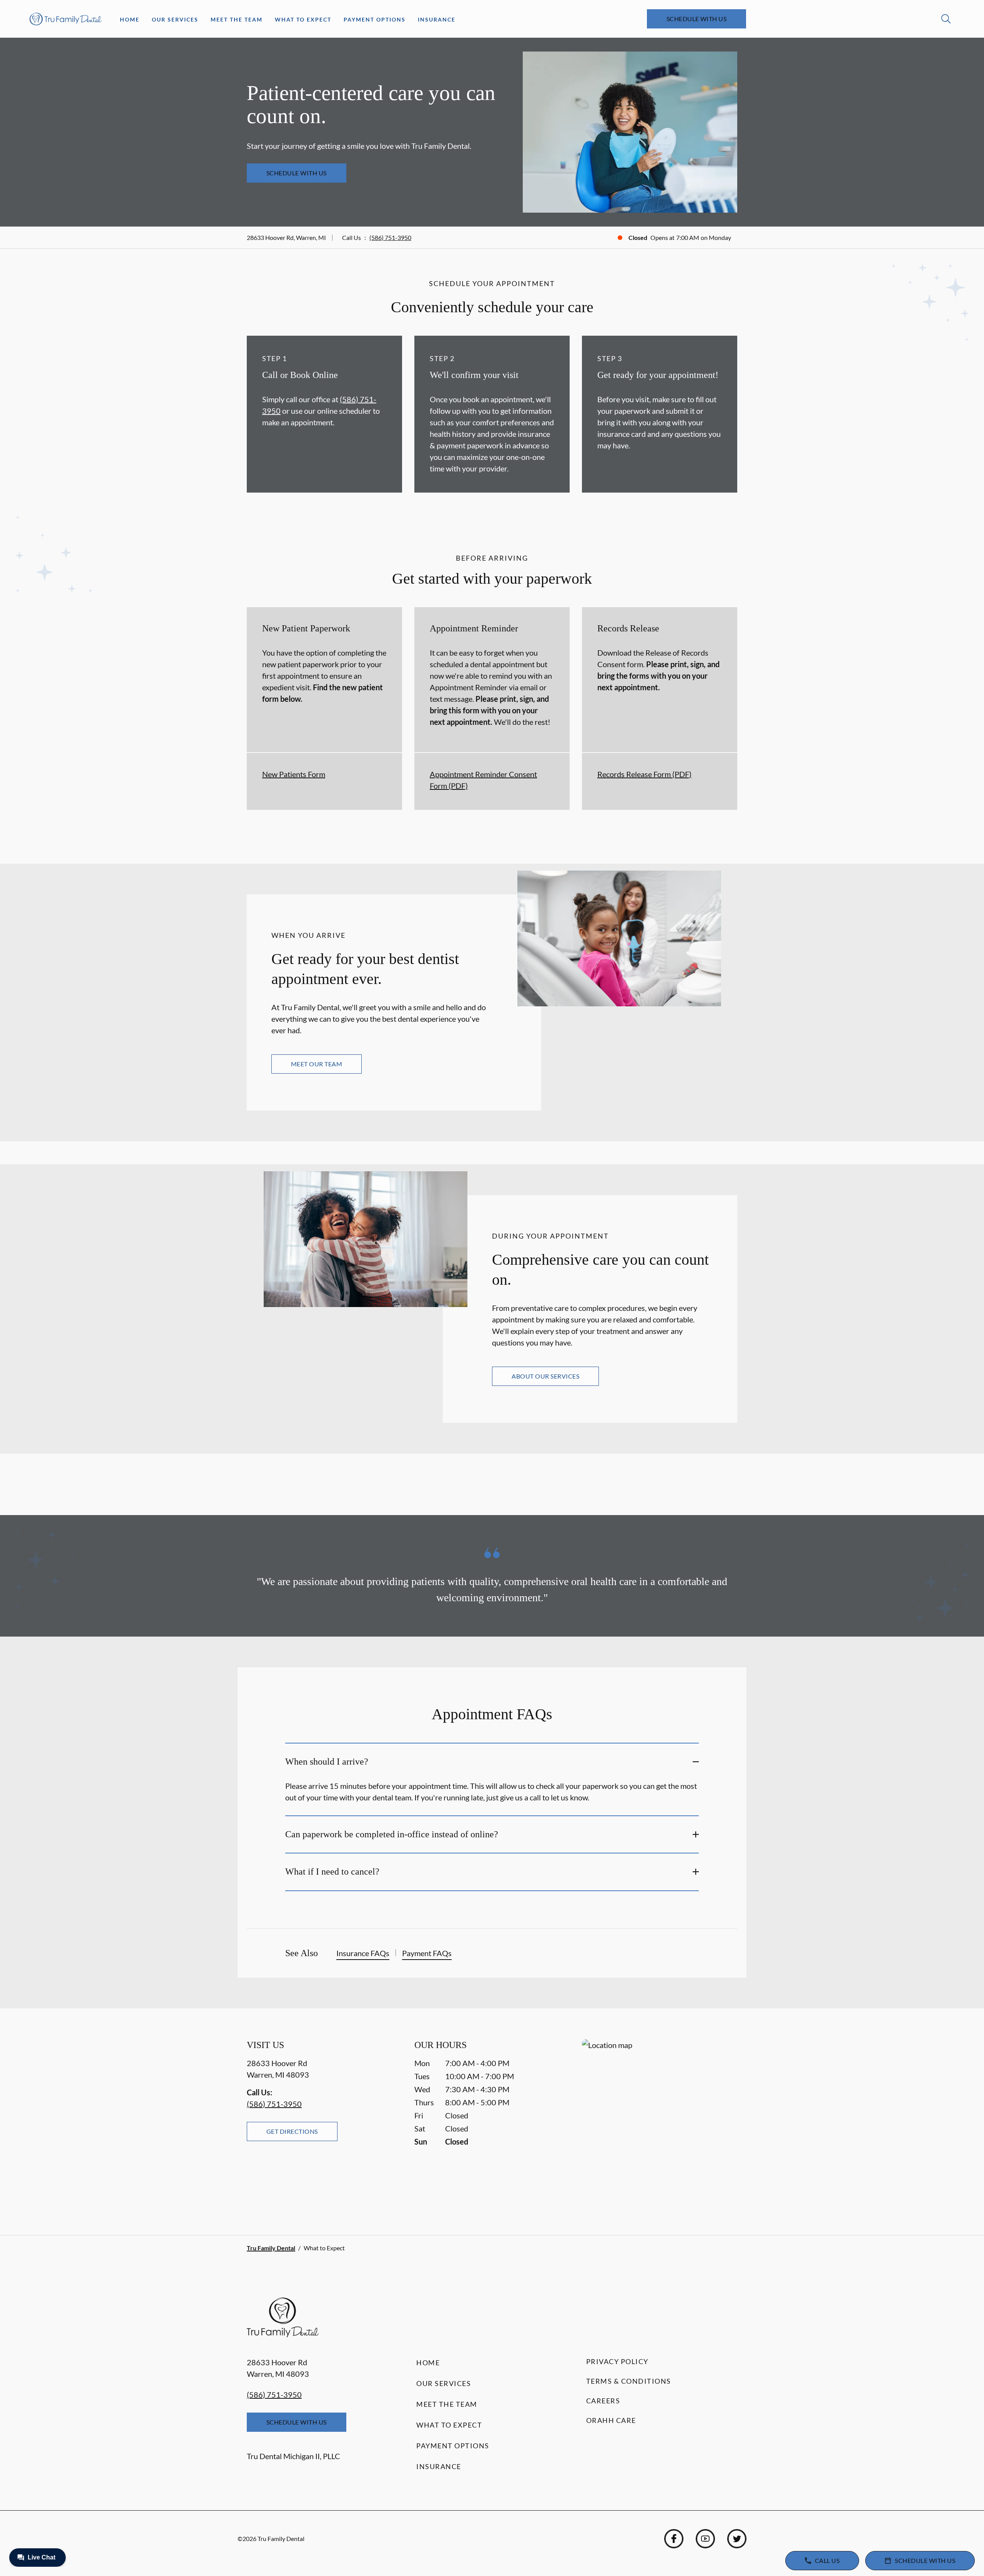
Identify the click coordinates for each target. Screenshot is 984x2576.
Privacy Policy (617, 2361)
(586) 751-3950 (390, 237)
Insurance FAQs (363, 1953)
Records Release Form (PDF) (644, 774)
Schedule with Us (697, 19)
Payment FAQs (427, 1953)
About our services (545, 1376)
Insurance (437, 19)
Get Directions (292, 2131)
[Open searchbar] (946, 19)
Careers (603, 2401)
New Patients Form (294, 774)
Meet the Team (237, 19)
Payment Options (375, 19)
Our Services (175, 19)
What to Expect (303, 19)
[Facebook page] (674, 2539)
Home (130, 19)
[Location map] (660, 2122)
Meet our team (317, 1064)
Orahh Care (611, 2420)
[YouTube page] (705, 2539)
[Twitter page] (737, 2539)
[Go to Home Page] (66, 19)
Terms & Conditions (629, 2381)
